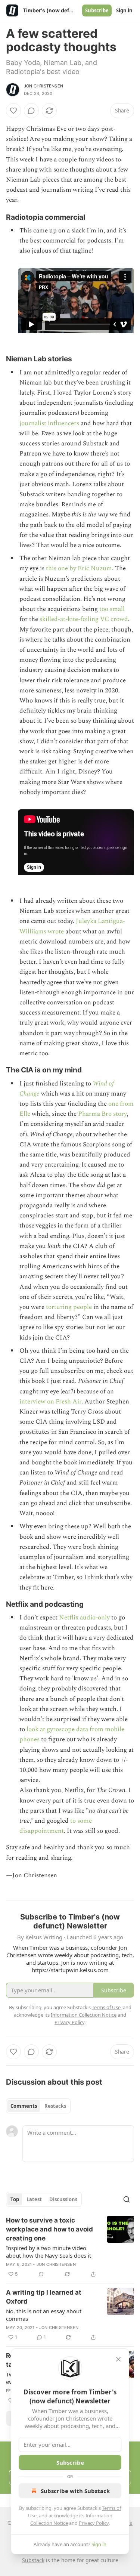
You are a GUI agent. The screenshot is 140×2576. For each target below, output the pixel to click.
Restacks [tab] (55, 2106)
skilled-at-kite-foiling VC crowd (84, 619)
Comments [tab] (24, 2106)
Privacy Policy (94, 2523)
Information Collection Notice (84, 2015)
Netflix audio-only (84, 1618)
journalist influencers (49, 423)
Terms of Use (106, 2007)
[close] (118, 2359)
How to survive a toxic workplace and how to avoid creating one (49, 2229)
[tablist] (38, 2106)
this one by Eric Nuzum (79, 568)
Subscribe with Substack (75, 2491)
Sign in (124, 10)
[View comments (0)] (31, 111)
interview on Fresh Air (50, 1402)
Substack (33, 2560)
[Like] (13, 111)
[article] (70, 2247)
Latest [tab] (34, 2199)
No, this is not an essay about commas (44, 2315)
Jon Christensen (43, 86)
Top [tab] (15, 2199)
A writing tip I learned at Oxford (44, 2297)
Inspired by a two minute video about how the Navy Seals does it (49, 2252)
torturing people (69, 1307)
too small (112, 609)
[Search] (127, 2199)
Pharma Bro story (102, 1114)
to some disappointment (56, 1826)
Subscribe (97, 10)
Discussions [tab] (63, 2199)
